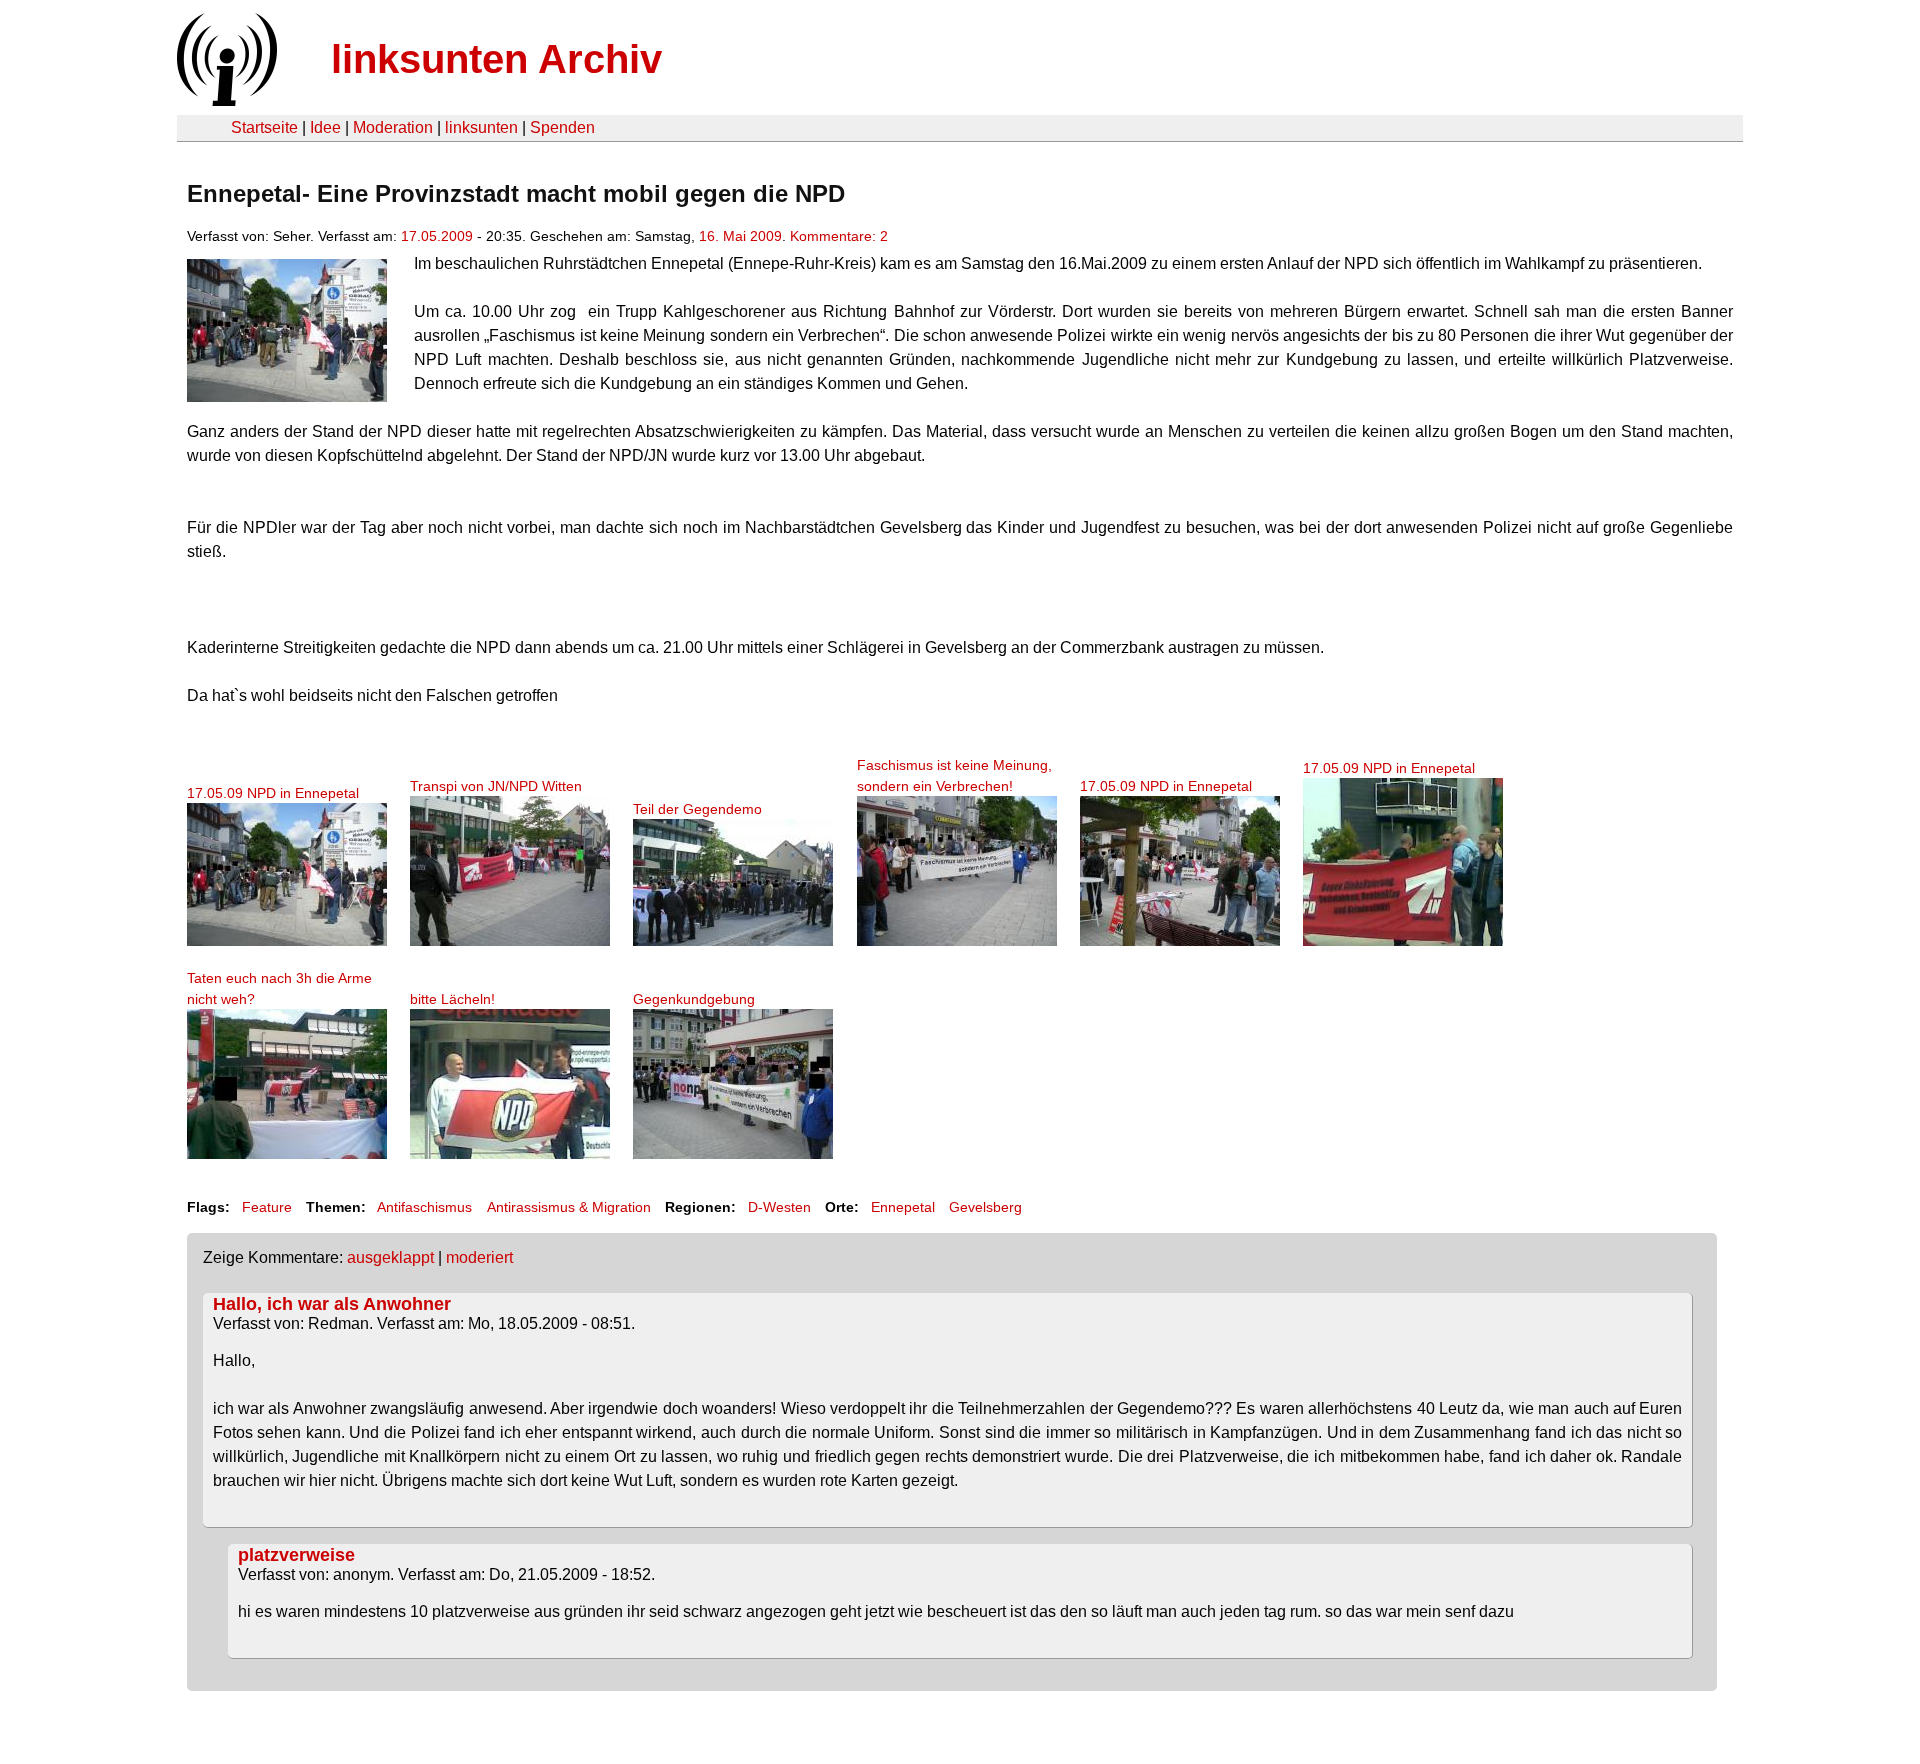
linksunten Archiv (496, 59)
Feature (267, 1207)
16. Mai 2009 (740, 236)
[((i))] (225, 100)
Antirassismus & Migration (569, 1207)
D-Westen (779, 1207)
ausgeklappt (390, 1257)
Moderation (393, 127)
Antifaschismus (424, 1207)
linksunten (481, 127)
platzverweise (296, 1555)
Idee (325, 127)
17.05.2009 (437, 236)
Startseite (264, 127)
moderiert (479, 1257)
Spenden (562, 127)
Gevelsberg (985, 1207)
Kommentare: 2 (839, 236)
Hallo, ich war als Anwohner (332, 1304)
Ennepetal (903, 1207)
